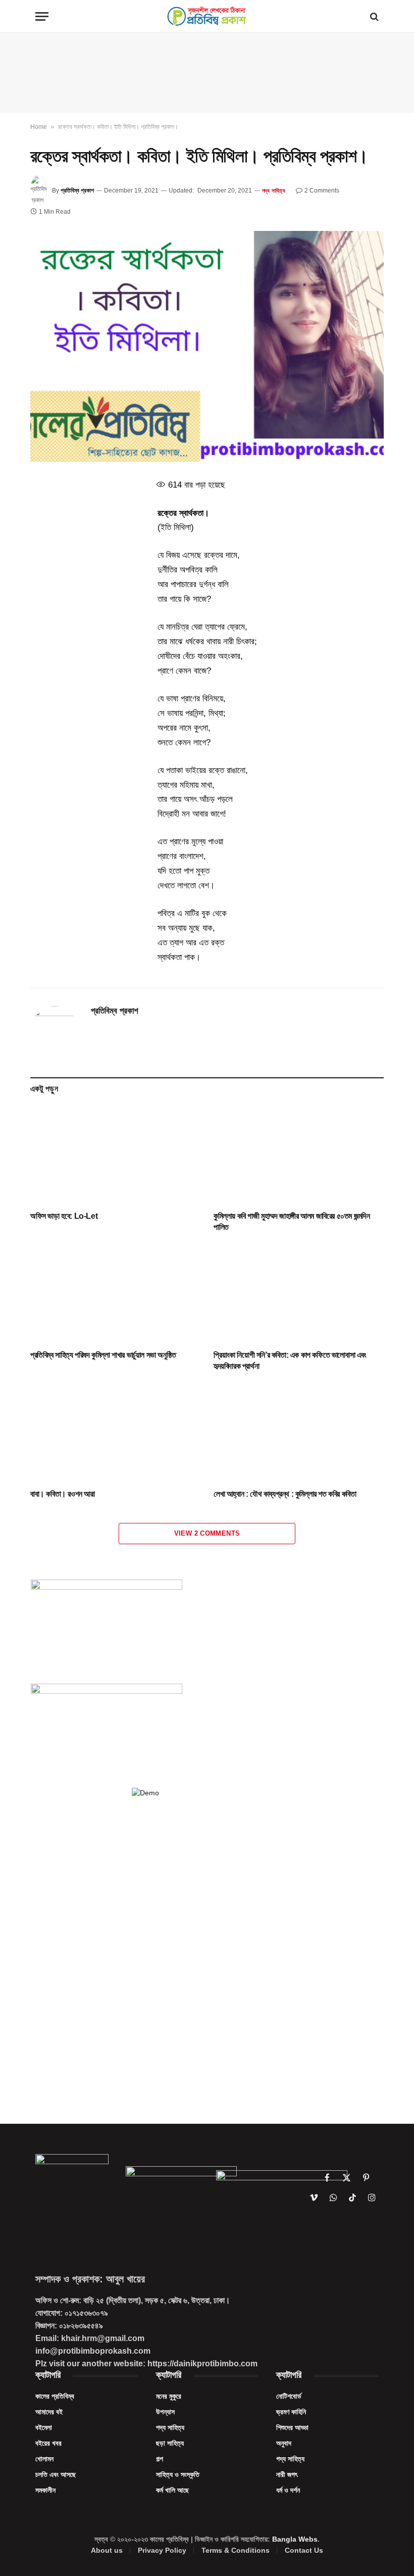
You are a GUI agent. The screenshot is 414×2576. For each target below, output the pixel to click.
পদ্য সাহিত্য (274, 190)
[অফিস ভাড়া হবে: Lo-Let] (115, 1155)
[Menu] (42, 16)
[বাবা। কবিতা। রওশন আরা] (115, 1433)
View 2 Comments (207, 1533)
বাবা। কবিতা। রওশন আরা (63, 1494)
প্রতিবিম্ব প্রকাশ (77, 190)
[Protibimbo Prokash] (207, 16)
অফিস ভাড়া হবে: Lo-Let (64, 1216)
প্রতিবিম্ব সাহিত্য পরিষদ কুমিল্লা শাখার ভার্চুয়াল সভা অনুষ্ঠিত (103, 1355)
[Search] (373, 16)
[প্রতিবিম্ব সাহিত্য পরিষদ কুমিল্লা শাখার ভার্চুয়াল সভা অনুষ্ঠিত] (115, 1294)
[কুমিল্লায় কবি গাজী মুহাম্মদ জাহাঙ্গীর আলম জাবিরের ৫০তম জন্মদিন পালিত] (299, 1155)
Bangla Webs (295, 2539)
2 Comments (322, 190)
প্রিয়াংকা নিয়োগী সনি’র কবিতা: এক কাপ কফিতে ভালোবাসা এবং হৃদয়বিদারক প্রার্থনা (290, 1361)
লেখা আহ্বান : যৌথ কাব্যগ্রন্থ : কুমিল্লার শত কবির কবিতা (285, 1494)
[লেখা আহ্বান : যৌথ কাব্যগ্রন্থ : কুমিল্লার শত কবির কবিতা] (299, 1433)
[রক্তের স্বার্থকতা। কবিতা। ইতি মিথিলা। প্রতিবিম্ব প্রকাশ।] (207, 346)
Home (39, 127)
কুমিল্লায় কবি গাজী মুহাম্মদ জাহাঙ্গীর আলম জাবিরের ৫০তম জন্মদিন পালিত (292, 1222)
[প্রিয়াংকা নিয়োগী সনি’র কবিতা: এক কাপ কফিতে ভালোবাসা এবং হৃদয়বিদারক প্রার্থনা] (299, 1294)
